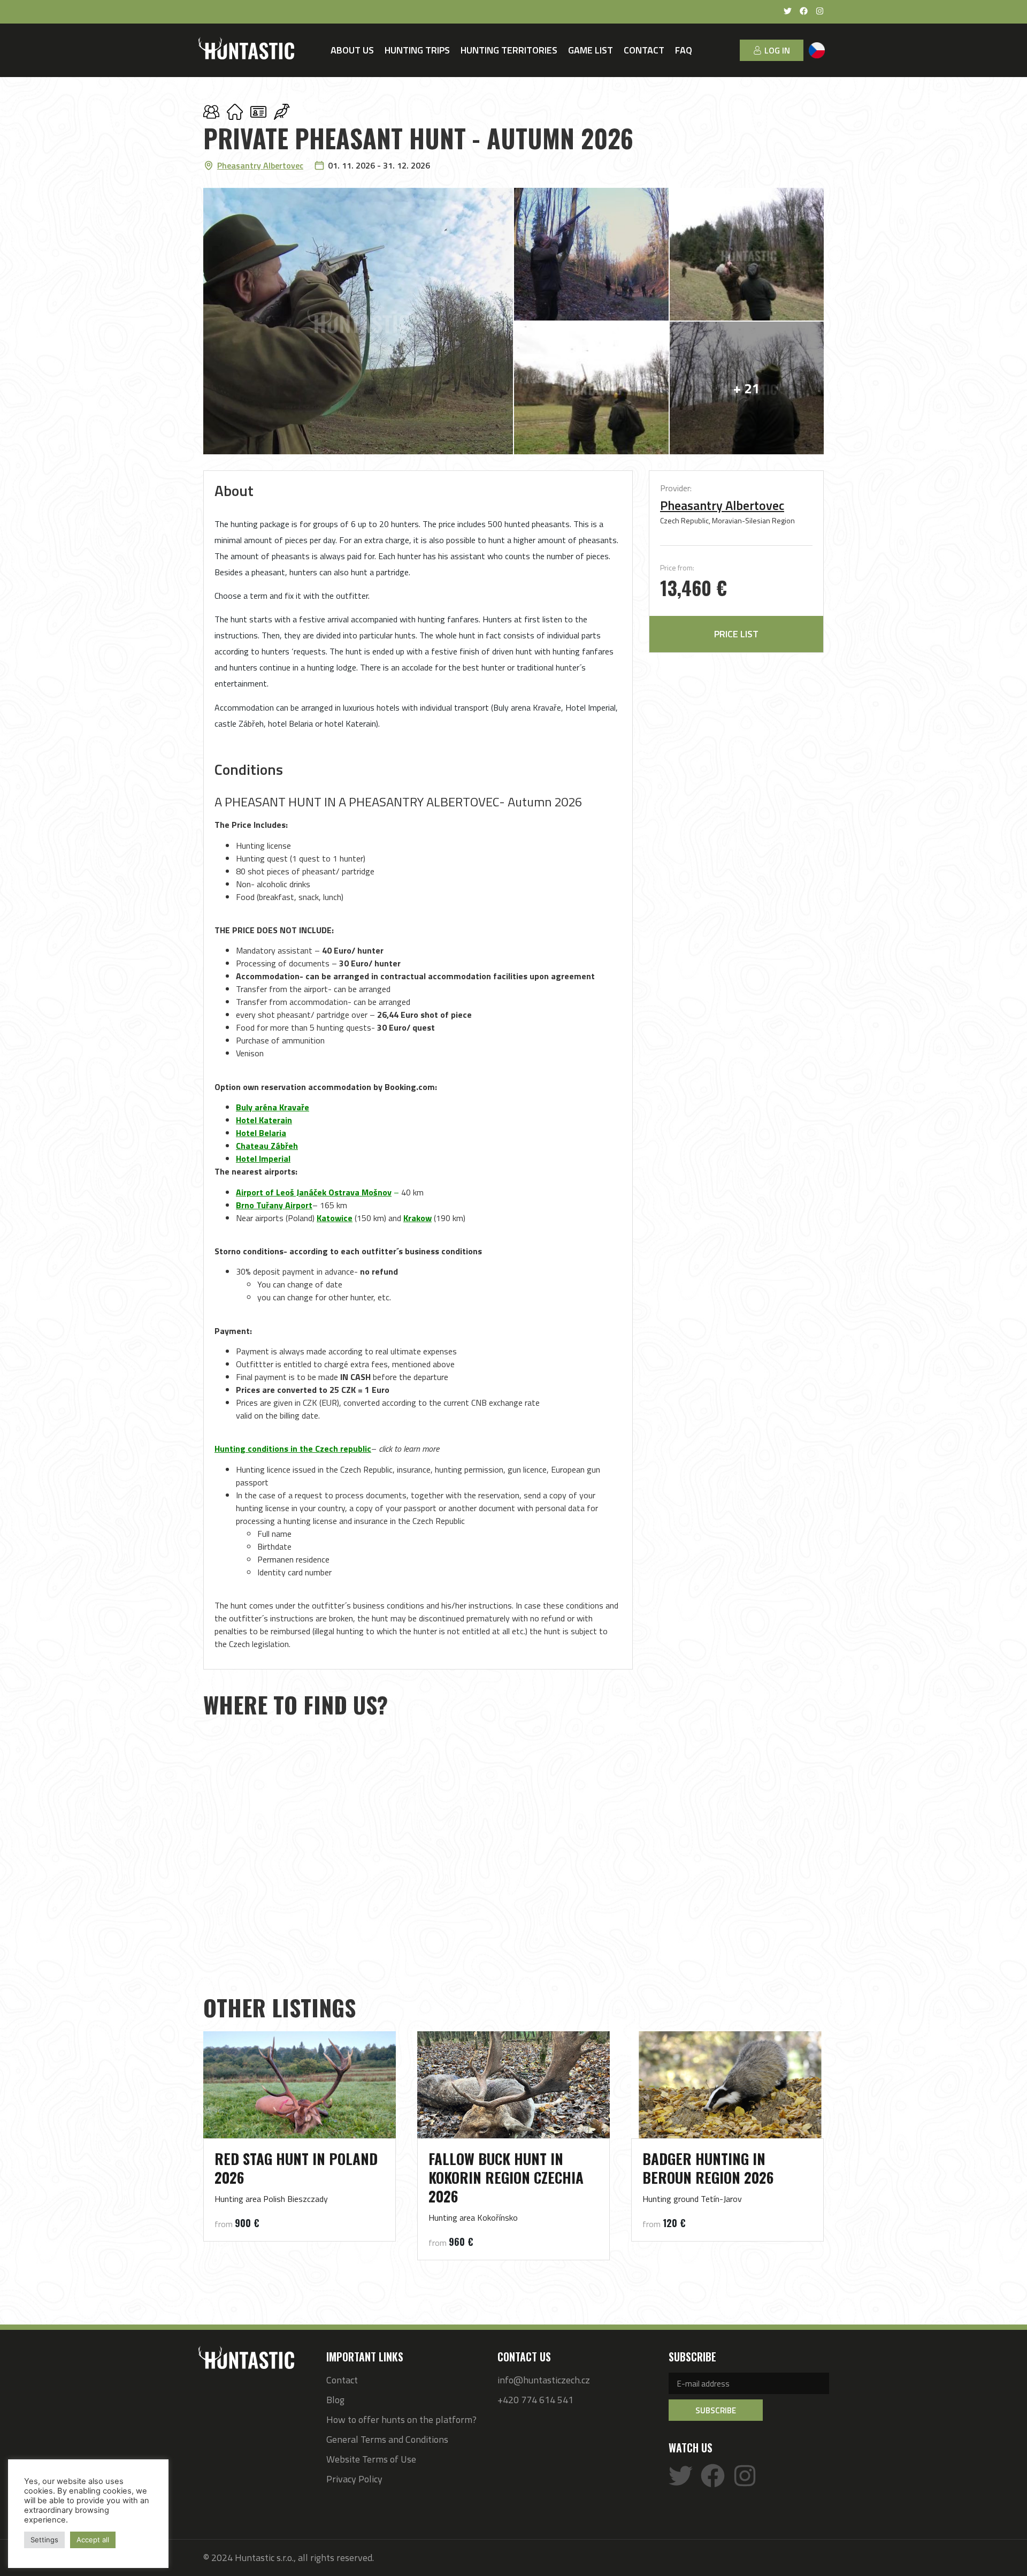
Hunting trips (417, 50)
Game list (591, 50)
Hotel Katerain (264, 1120)
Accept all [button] (93, 2540)
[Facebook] (713, 2476)
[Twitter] (681, 2476)
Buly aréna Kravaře (273, 1107)
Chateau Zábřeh (267, 1146)
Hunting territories (509, 50)
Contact (644, 50)
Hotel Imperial (263, 1159)
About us (352, 50)
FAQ (684, 50)
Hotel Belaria (261, 1133)
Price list (736, 634)
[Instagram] (745, 2476)
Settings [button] (44, 2540)
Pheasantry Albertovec (722, 505)
